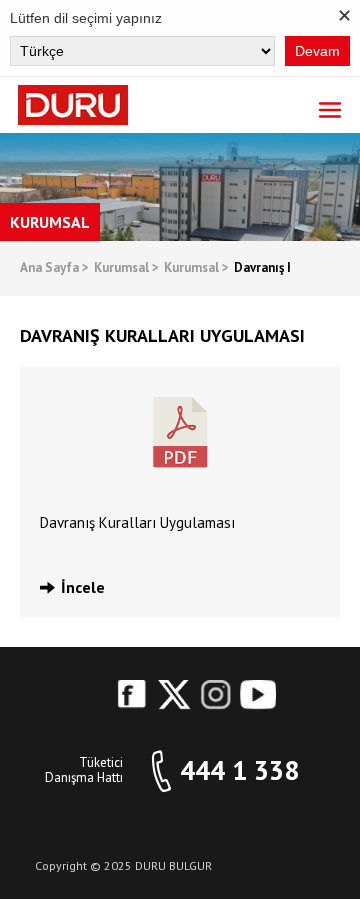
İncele (83, 587)
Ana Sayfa (54, 268)
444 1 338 (239, 770)
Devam (317, 51)
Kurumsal (126, 268)
